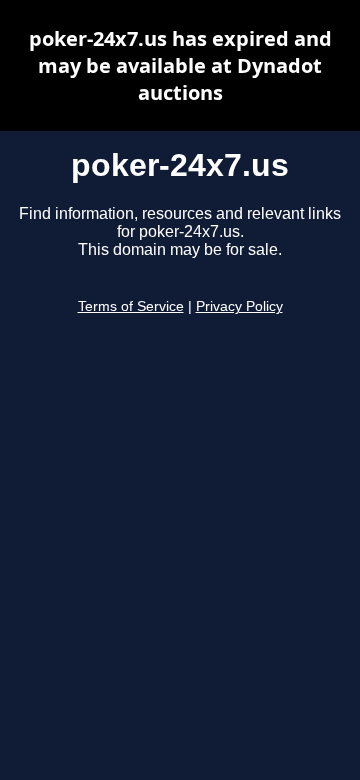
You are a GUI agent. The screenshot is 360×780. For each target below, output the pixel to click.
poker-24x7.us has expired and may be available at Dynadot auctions (180, 65)
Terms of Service (131, 306)
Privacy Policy (239, 306)
